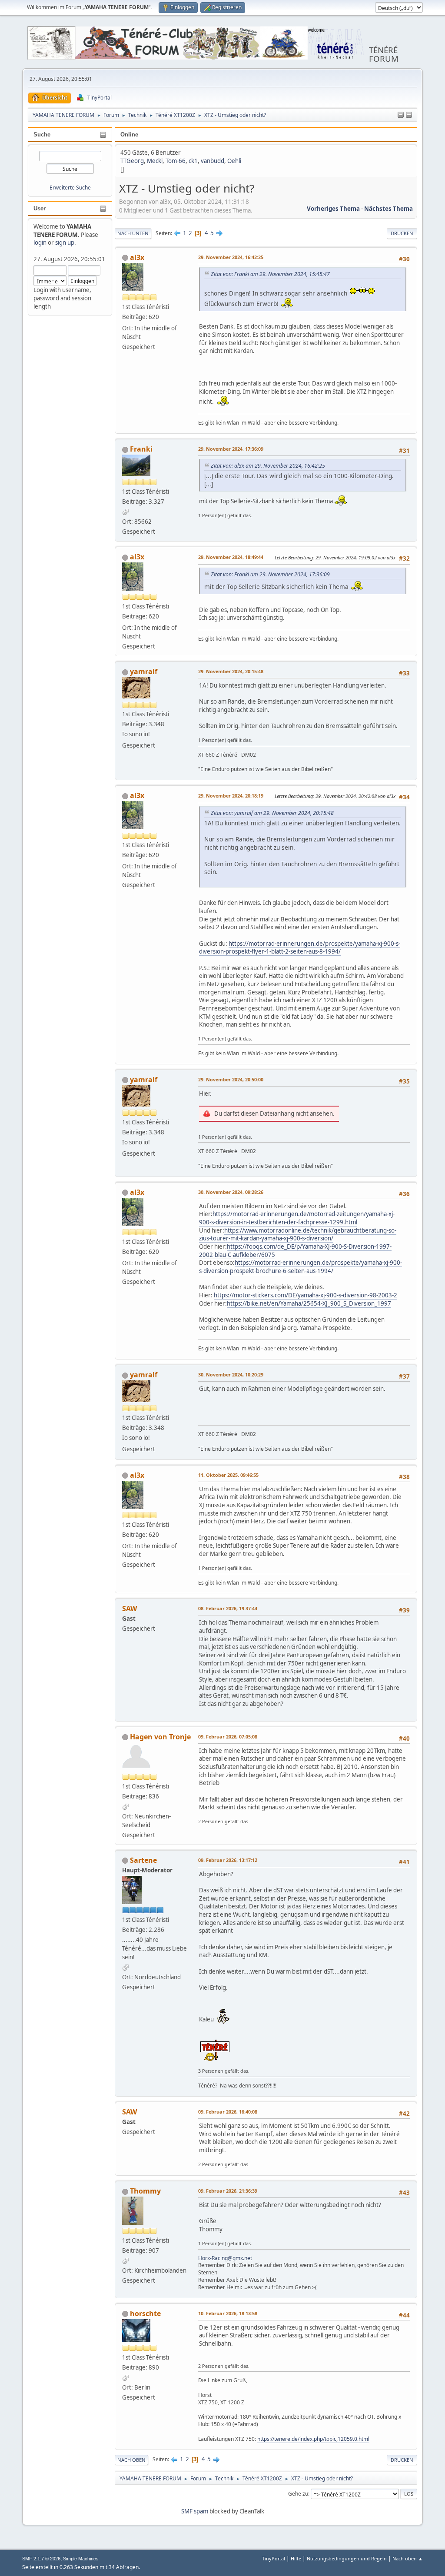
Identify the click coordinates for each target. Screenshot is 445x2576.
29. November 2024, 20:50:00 (231, 1079)
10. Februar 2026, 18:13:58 (228, 2313)
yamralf (144, 671)
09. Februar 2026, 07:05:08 (228, 1737)
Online (129, 135)
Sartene (143, 1860)
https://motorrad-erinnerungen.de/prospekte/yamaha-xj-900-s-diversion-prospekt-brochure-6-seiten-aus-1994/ (301, 1267)
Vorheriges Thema (333, 209)
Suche (42, 135)
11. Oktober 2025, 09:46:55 (228, 1475)
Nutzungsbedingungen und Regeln (347, 2558)
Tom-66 (176, 161)
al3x (137, 257)
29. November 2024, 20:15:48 (231, 671)
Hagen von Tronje (160, 1737)
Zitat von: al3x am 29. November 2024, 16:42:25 (268, 466)
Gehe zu (298, 2494)
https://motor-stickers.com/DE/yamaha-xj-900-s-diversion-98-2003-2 (306, 1295)
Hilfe (296, 2558)
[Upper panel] (409, 115)
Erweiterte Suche (70, 188)
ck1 (193, 161)
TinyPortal (274, 2558)
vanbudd (213, 161)
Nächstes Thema (389, 209)
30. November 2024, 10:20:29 (231, 1374)
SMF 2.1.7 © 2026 (41, 2559)
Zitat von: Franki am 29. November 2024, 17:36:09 (270, 574)
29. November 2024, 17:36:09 (231, 449)
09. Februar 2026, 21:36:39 (228, 2191)
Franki (141, 449)
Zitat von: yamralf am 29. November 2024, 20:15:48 (272, 813)
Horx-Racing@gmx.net (225, 2258)
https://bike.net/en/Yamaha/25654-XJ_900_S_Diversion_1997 (309, 1303)
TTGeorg (132, 161)
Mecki (155, 161)
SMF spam (195, 2511)
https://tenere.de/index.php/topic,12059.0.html (313, 2439)
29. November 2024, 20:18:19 (231, 796)
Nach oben (131, 2460)
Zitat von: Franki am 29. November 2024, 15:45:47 (270, 274)
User (40, 208)
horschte (145, 2313)
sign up (65, 243)
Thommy (145, 2191)
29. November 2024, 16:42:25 (231, 257)
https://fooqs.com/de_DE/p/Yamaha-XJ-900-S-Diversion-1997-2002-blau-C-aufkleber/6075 (295, 1251)
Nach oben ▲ (408, 2558)
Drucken (402, 233)
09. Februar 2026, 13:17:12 (228, 1860)
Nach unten (133, 233)
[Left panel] (401, 115)
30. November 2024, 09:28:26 (231, 1192)
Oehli (234, 161)
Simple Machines (81, 2559)
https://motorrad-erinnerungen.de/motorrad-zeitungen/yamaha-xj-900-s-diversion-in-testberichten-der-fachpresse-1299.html (297, 1218)
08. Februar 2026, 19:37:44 (228, 1608)
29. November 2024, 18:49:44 (231, 557)
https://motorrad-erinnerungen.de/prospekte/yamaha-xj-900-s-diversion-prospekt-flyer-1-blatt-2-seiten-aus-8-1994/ (300, 948)
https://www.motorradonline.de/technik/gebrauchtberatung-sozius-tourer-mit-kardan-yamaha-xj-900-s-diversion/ (298, 1235)
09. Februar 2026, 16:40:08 (228, 2112)
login (40, 243)
